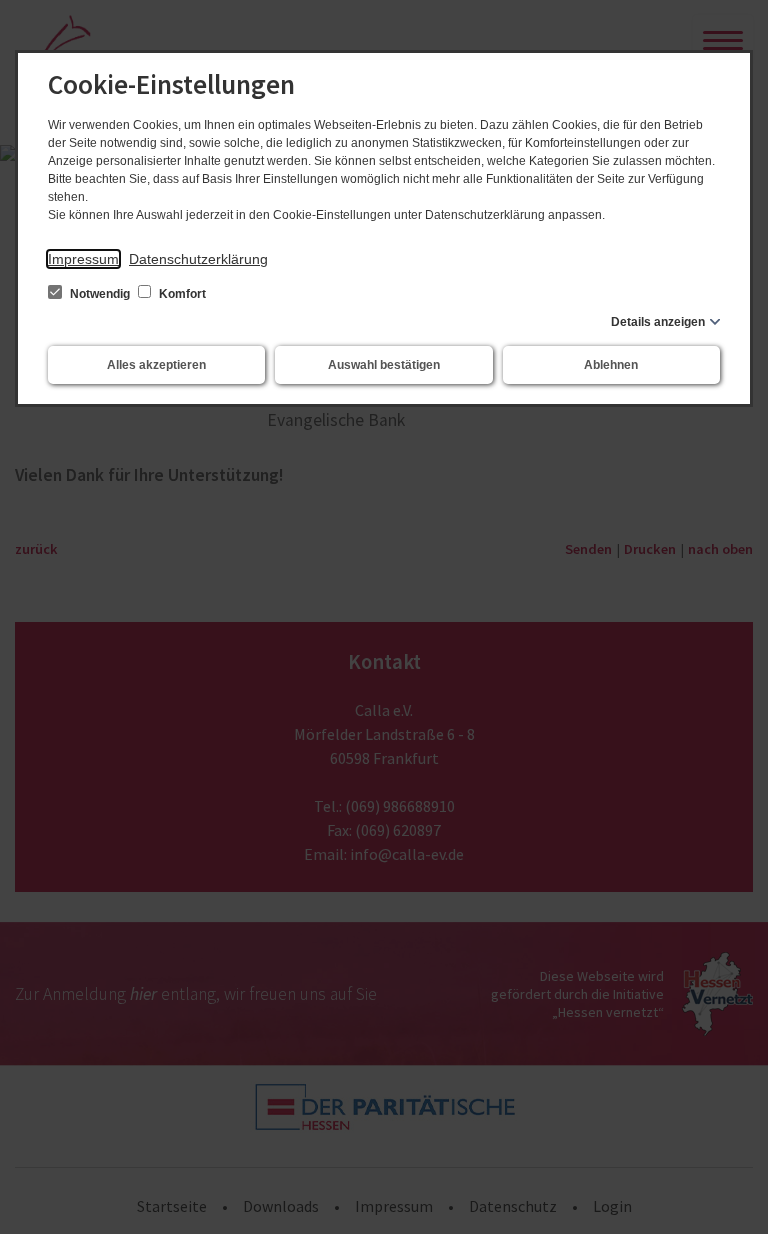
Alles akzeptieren (156, 365)
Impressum (83, 259)
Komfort (181, 294)
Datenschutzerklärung (198, 259)
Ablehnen (611, 365)
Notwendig (100, 294)
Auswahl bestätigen (384, 365)
